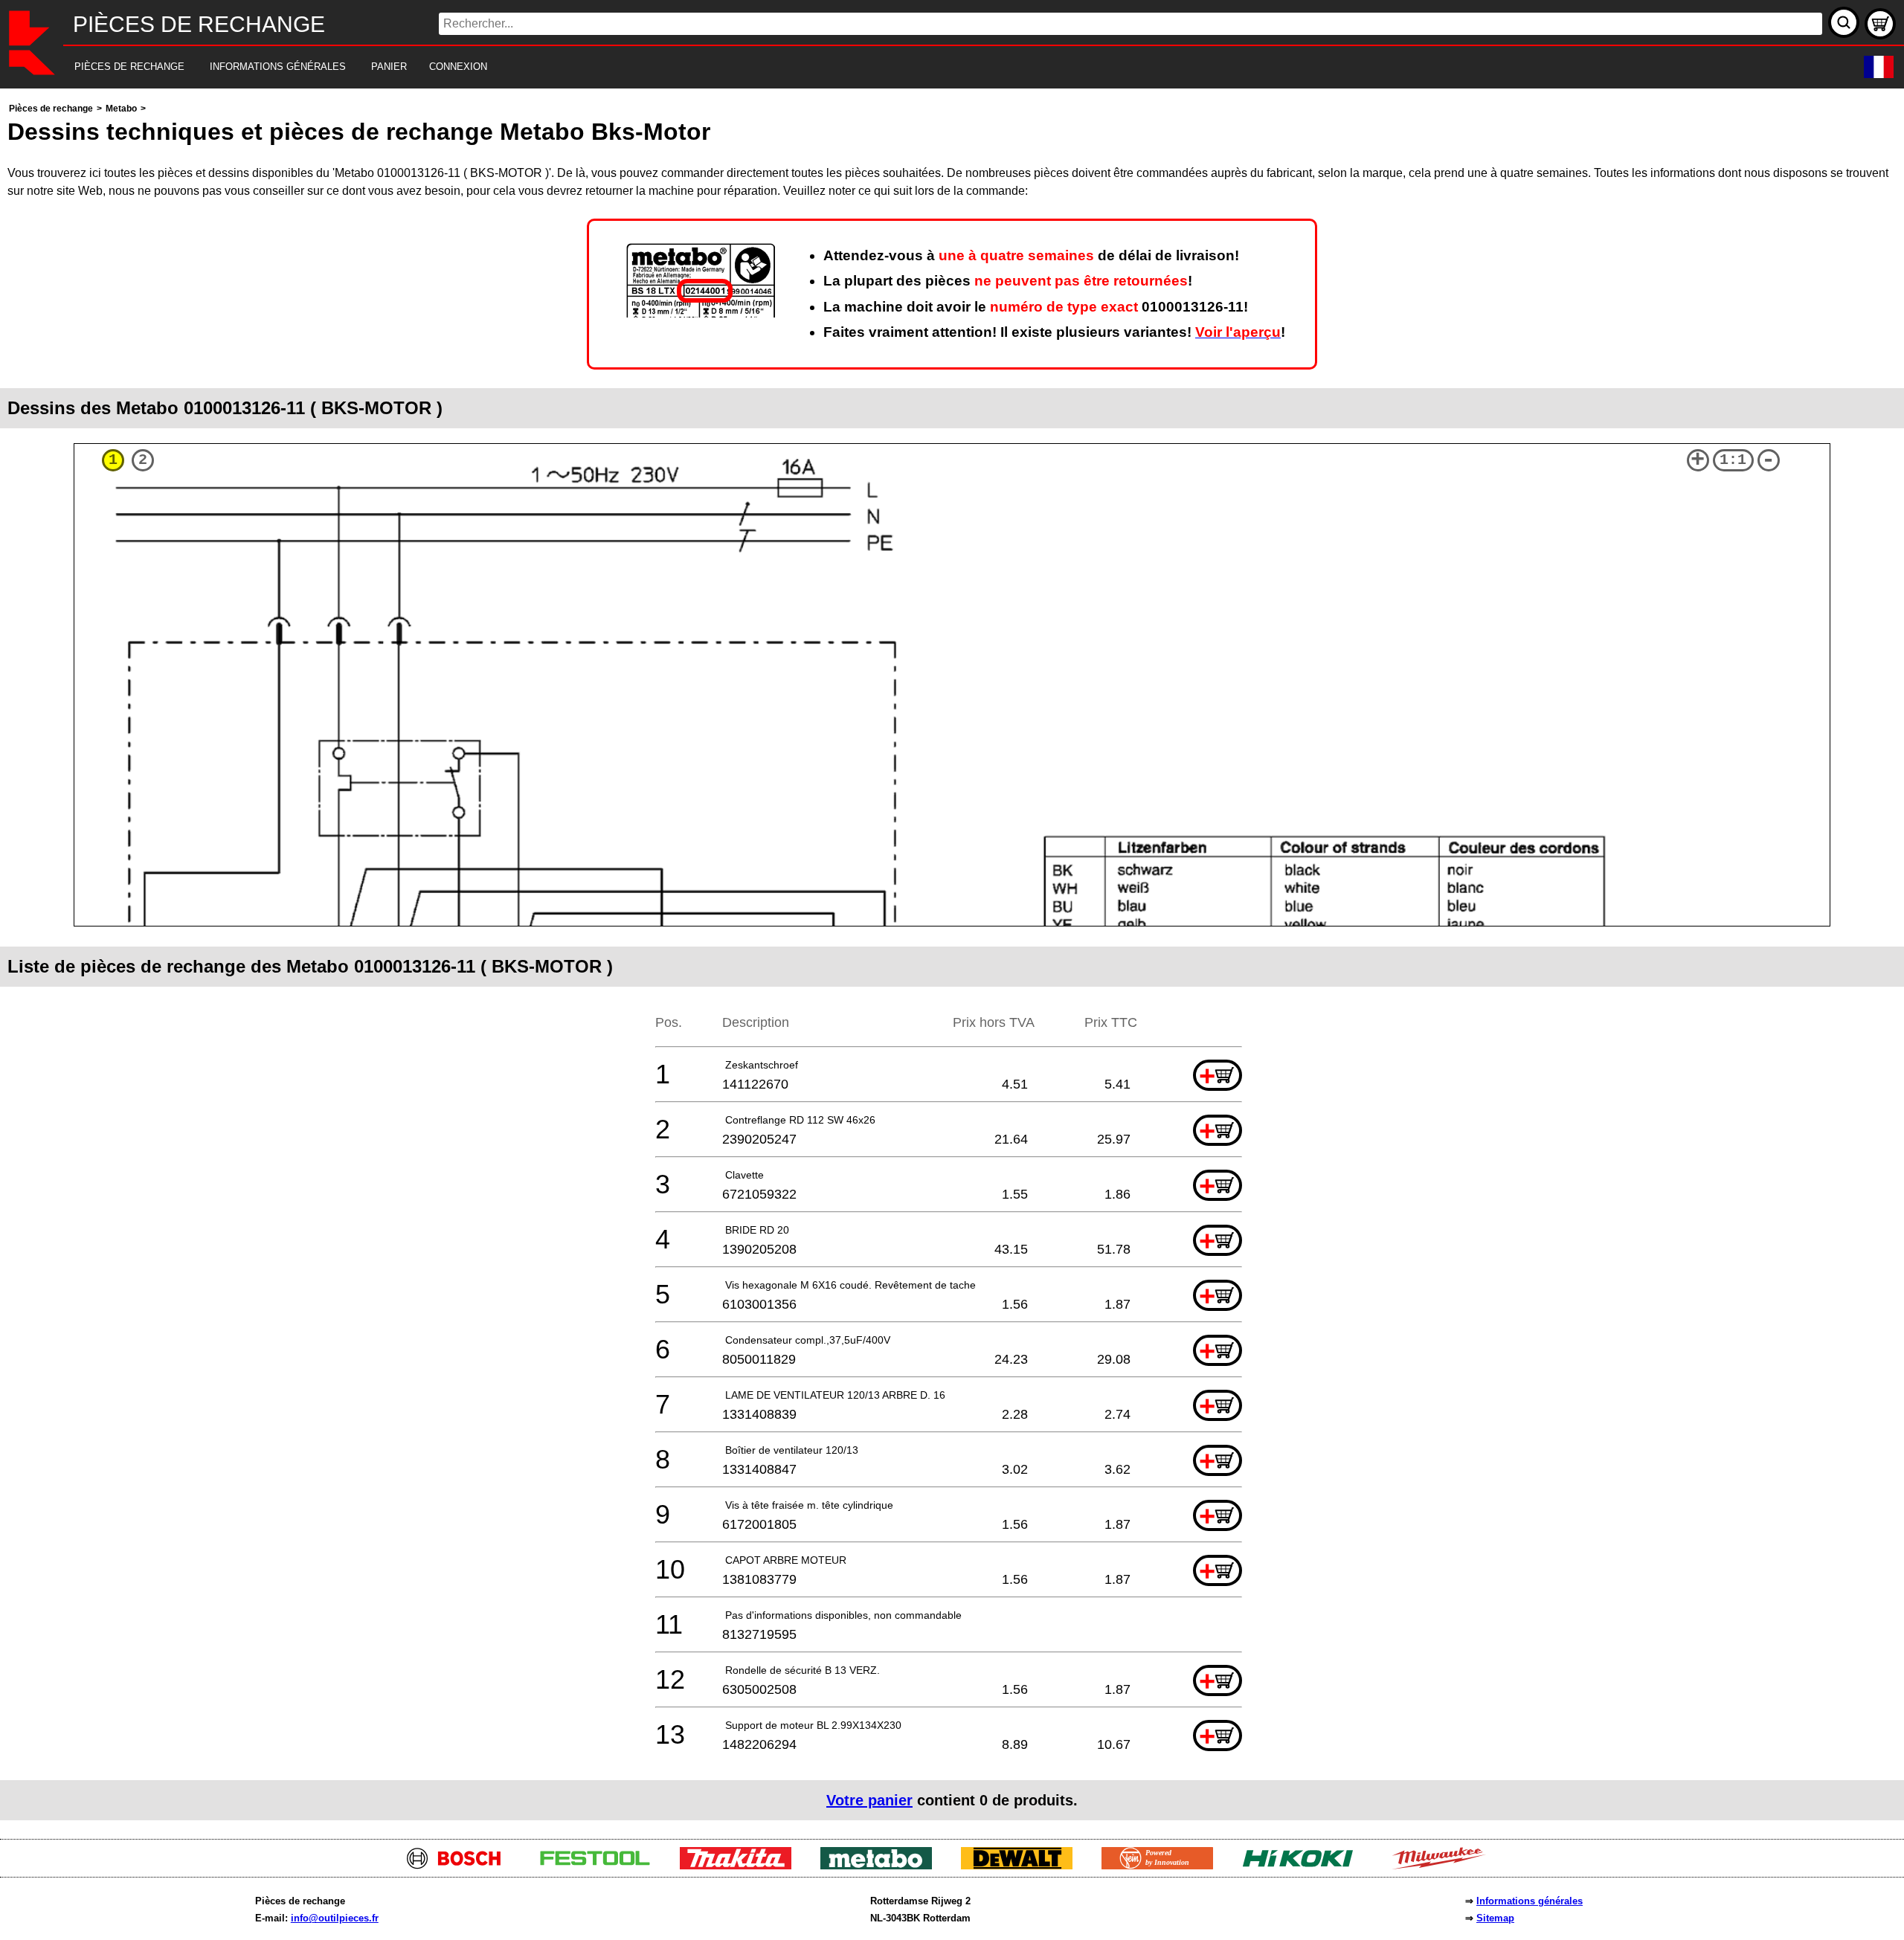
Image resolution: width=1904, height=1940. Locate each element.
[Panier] (1880, 24)
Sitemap (1495, 1918)
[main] (952, 960)
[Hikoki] (1303, 1865)
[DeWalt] (1022, 1865)
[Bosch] (460, 1865)
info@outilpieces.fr (335, 1918)
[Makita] (741, 1865)
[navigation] (932, 67)
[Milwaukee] (1444, 1865)
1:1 (1733, 460)
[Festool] (601, 1865)
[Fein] (1163, 1865)
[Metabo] (882, 1865)
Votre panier (869, 1800)
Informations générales (1530, 1901)
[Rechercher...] (1844, 22)
